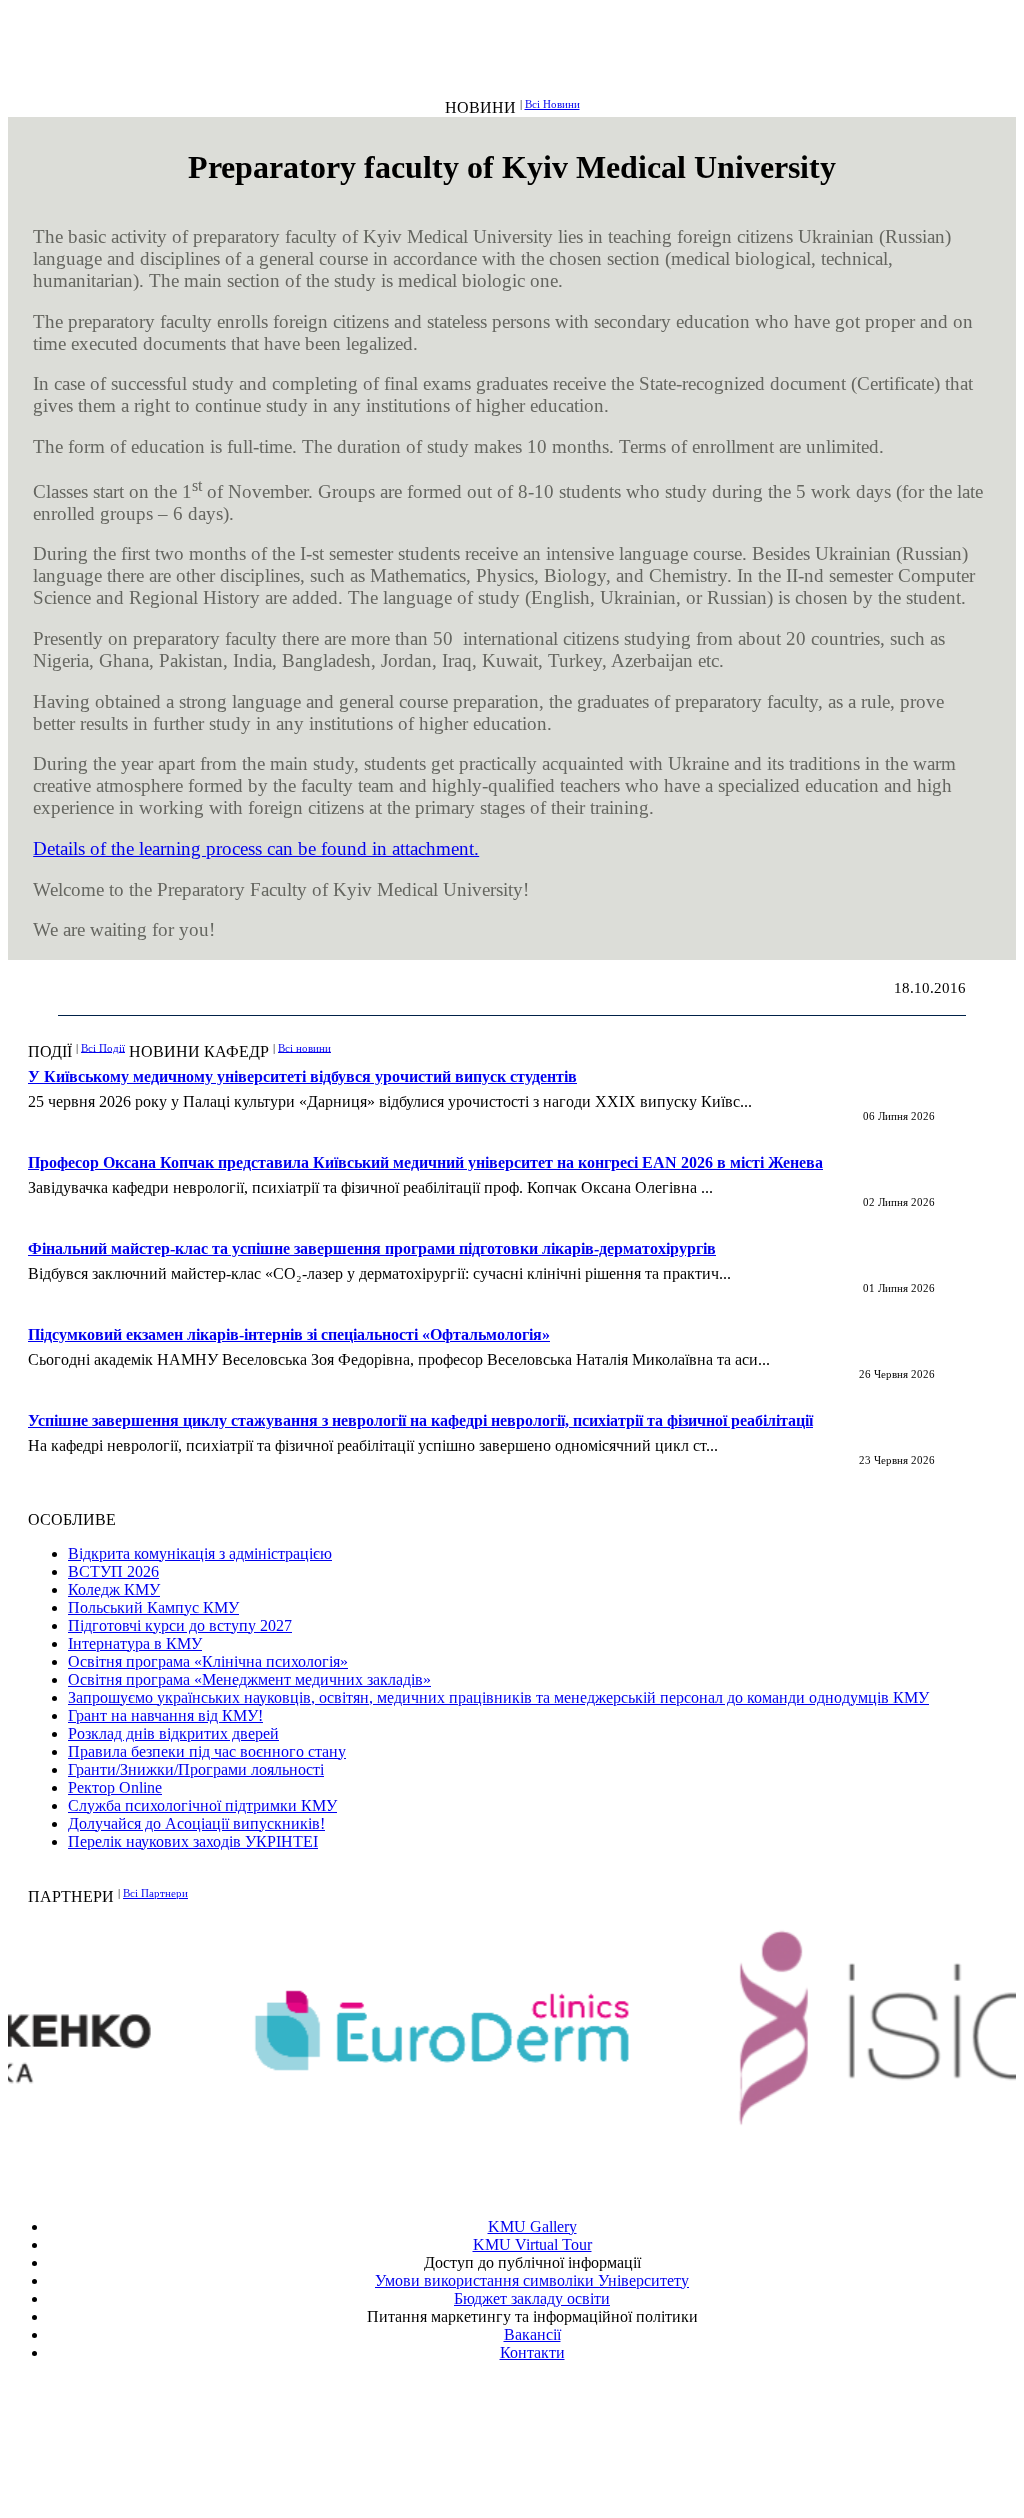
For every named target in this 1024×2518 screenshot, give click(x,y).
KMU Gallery (532, 2226)
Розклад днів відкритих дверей (173, 1733)
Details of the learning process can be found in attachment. (256, 848)
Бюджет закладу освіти (532, 2298)
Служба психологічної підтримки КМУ (202, 1805)
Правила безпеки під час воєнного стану (207, 1751)
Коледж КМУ (114, 1589)
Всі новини (304, 1047)
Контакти (532, 2352)
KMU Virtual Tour (532, 2244)
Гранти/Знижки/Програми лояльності (196, 1769)
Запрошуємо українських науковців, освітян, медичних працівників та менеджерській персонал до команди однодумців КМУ (498, 1697)
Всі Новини (552, 104)
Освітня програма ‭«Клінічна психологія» (208, 1661)
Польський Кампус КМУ (153, 1607)
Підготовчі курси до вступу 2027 (180, 1625)
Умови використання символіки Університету (532, 2280)
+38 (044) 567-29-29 (537, 2425)
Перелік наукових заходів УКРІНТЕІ (193, 1841)
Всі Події (103, 1047)
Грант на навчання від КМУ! (165, 1715)
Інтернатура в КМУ (135, 1643)
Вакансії (532, 2334)
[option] (260, 2030)
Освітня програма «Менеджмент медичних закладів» (249, 1679)
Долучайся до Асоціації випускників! (196, 1823)
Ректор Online (115, 1787)
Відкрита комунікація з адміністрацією (200, 1553)
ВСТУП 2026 (113, 1571)
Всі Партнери (155, 1893)
